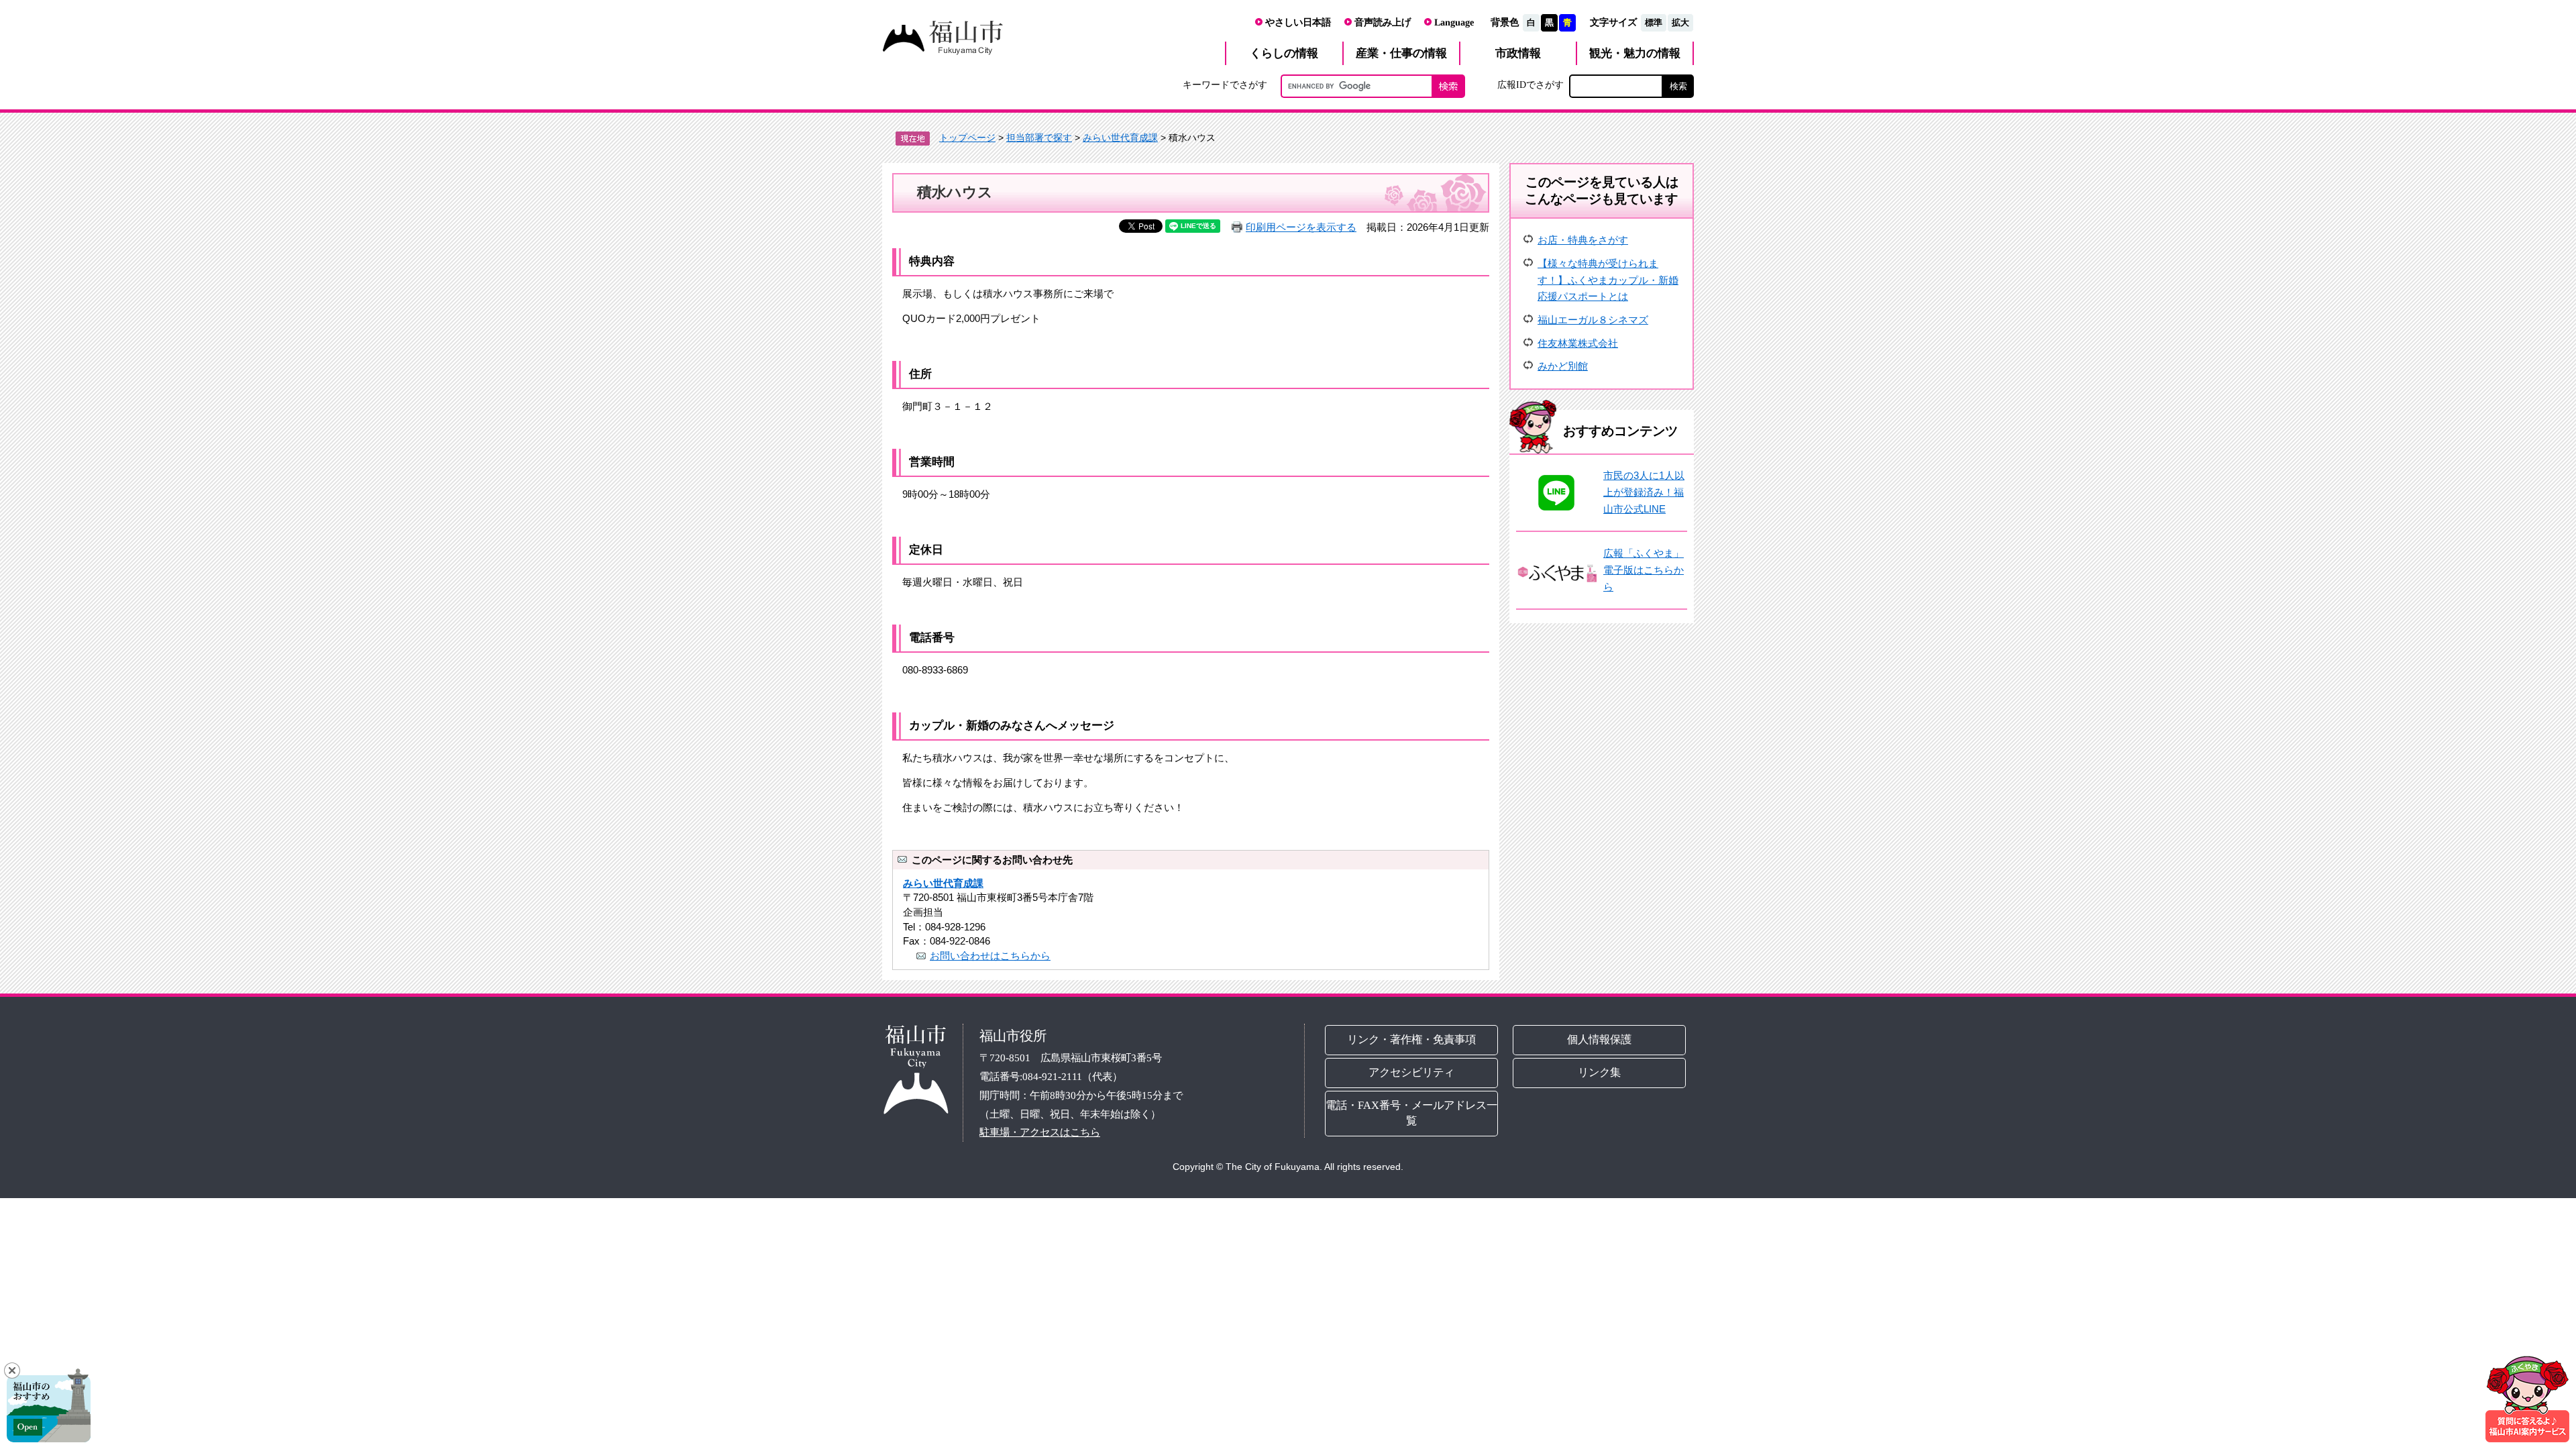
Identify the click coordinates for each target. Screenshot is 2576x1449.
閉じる (12, 1371)
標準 (1654, 22)
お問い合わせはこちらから (990, 956)
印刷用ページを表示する (1301, 227)
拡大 (1680, 22)
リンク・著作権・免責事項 (1411, 1039)
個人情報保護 (1600, 1039)
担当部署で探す (1039, 138)
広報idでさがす (1531, 85)
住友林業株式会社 (1578, 343)
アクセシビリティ (1411, 1072)
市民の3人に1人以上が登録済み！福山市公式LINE (1644, 492)
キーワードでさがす (1225, 85)
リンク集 (1600, 1072)
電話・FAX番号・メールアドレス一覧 (1411, 1113)
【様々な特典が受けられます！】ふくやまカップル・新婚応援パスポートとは (1608, 280)
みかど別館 (1563, 366)
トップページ (967, 138)
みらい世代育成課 (1120, 138)
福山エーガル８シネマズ (1593, 320)
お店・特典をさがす (1583, 240)
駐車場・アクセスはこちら (1040, 1132)
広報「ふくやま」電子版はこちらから (1644, 570)
